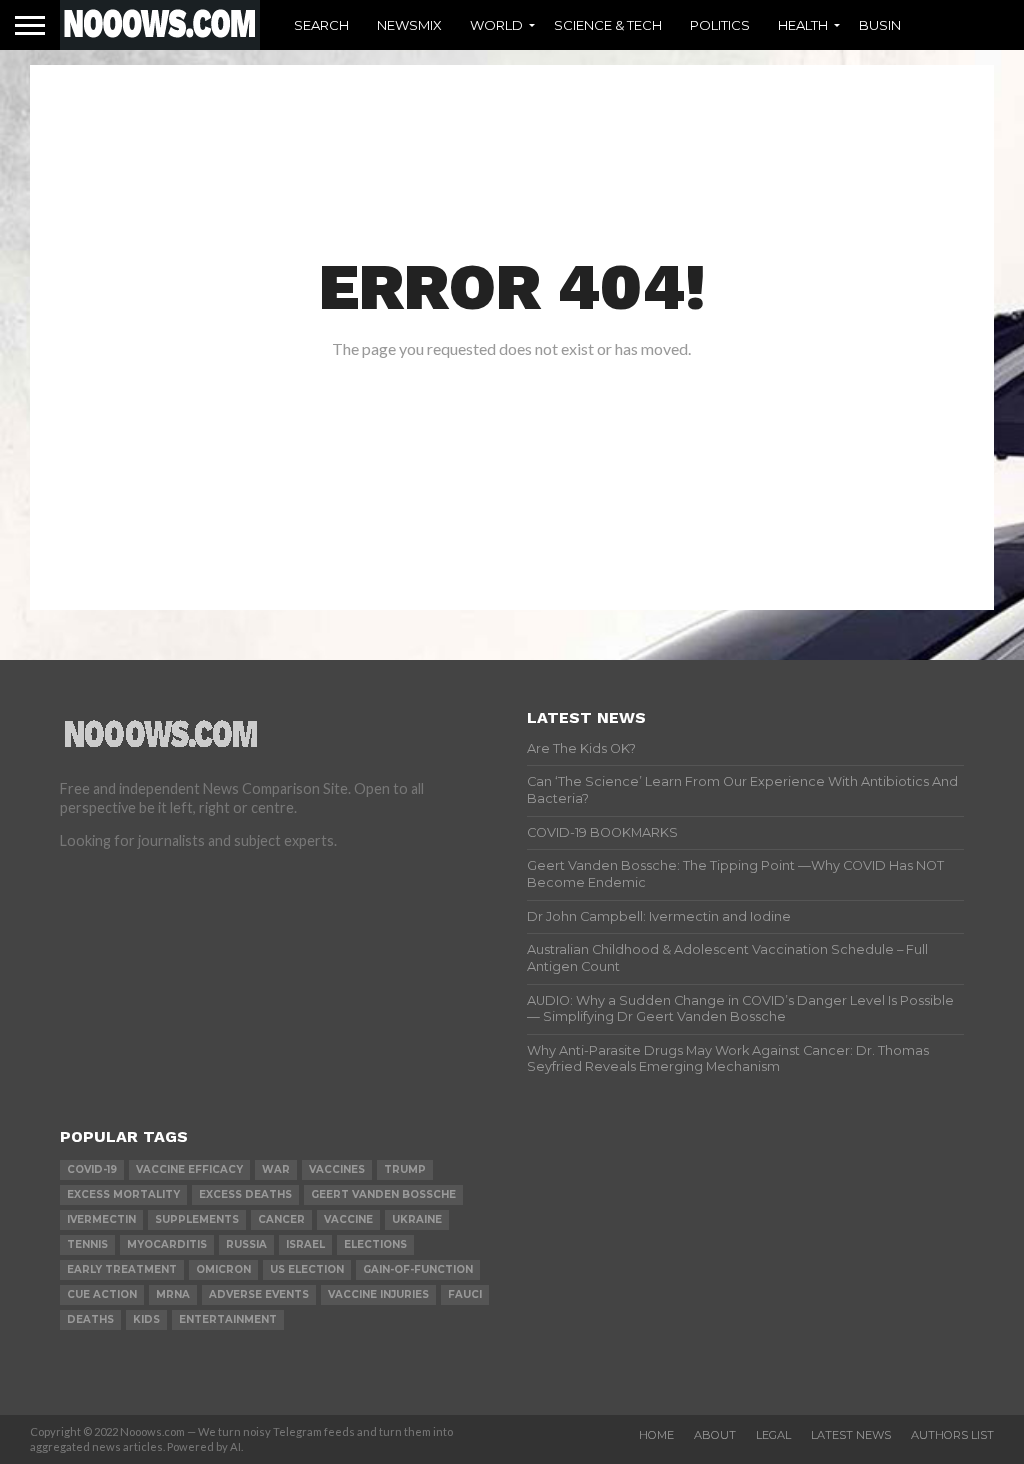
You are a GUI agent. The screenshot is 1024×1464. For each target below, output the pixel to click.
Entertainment (228, 1319)
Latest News (851, 1435)
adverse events (259, 1294)
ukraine (417, 1219)
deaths (90, 1319)
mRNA (173, 1294)
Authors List (952, 1435)
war (276, 1169)
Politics (720, 25)
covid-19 (92, 1169)
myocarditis (167, 1244)
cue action (102, 1294)
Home (656, 1435)
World (496, 25)
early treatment (122, 1269)
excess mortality (123, 1194)
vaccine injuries (378, 1294)
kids (146, 1319)
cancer (281, 1219)
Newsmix (409, 25)
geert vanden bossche (383, 1194)
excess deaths (245, 1194)
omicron (223, 1269)
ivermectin (101, 1219)
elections (375, 1244)
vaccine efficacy (189, 1169)
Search (321, 25)
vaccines (337, 1169)
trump (405, 1169)
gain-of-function (418, 1269)
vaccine (348, 1219)
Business (893, 25)
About (715, 1435)
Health (803, 25)
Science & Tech (608, 25)
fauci (465, 1294)
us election (307, 1269)
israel (305, 1244)
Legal (773, 1435)
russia (246, 1244)
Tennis (87, 1244)
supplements (197, 1219)
